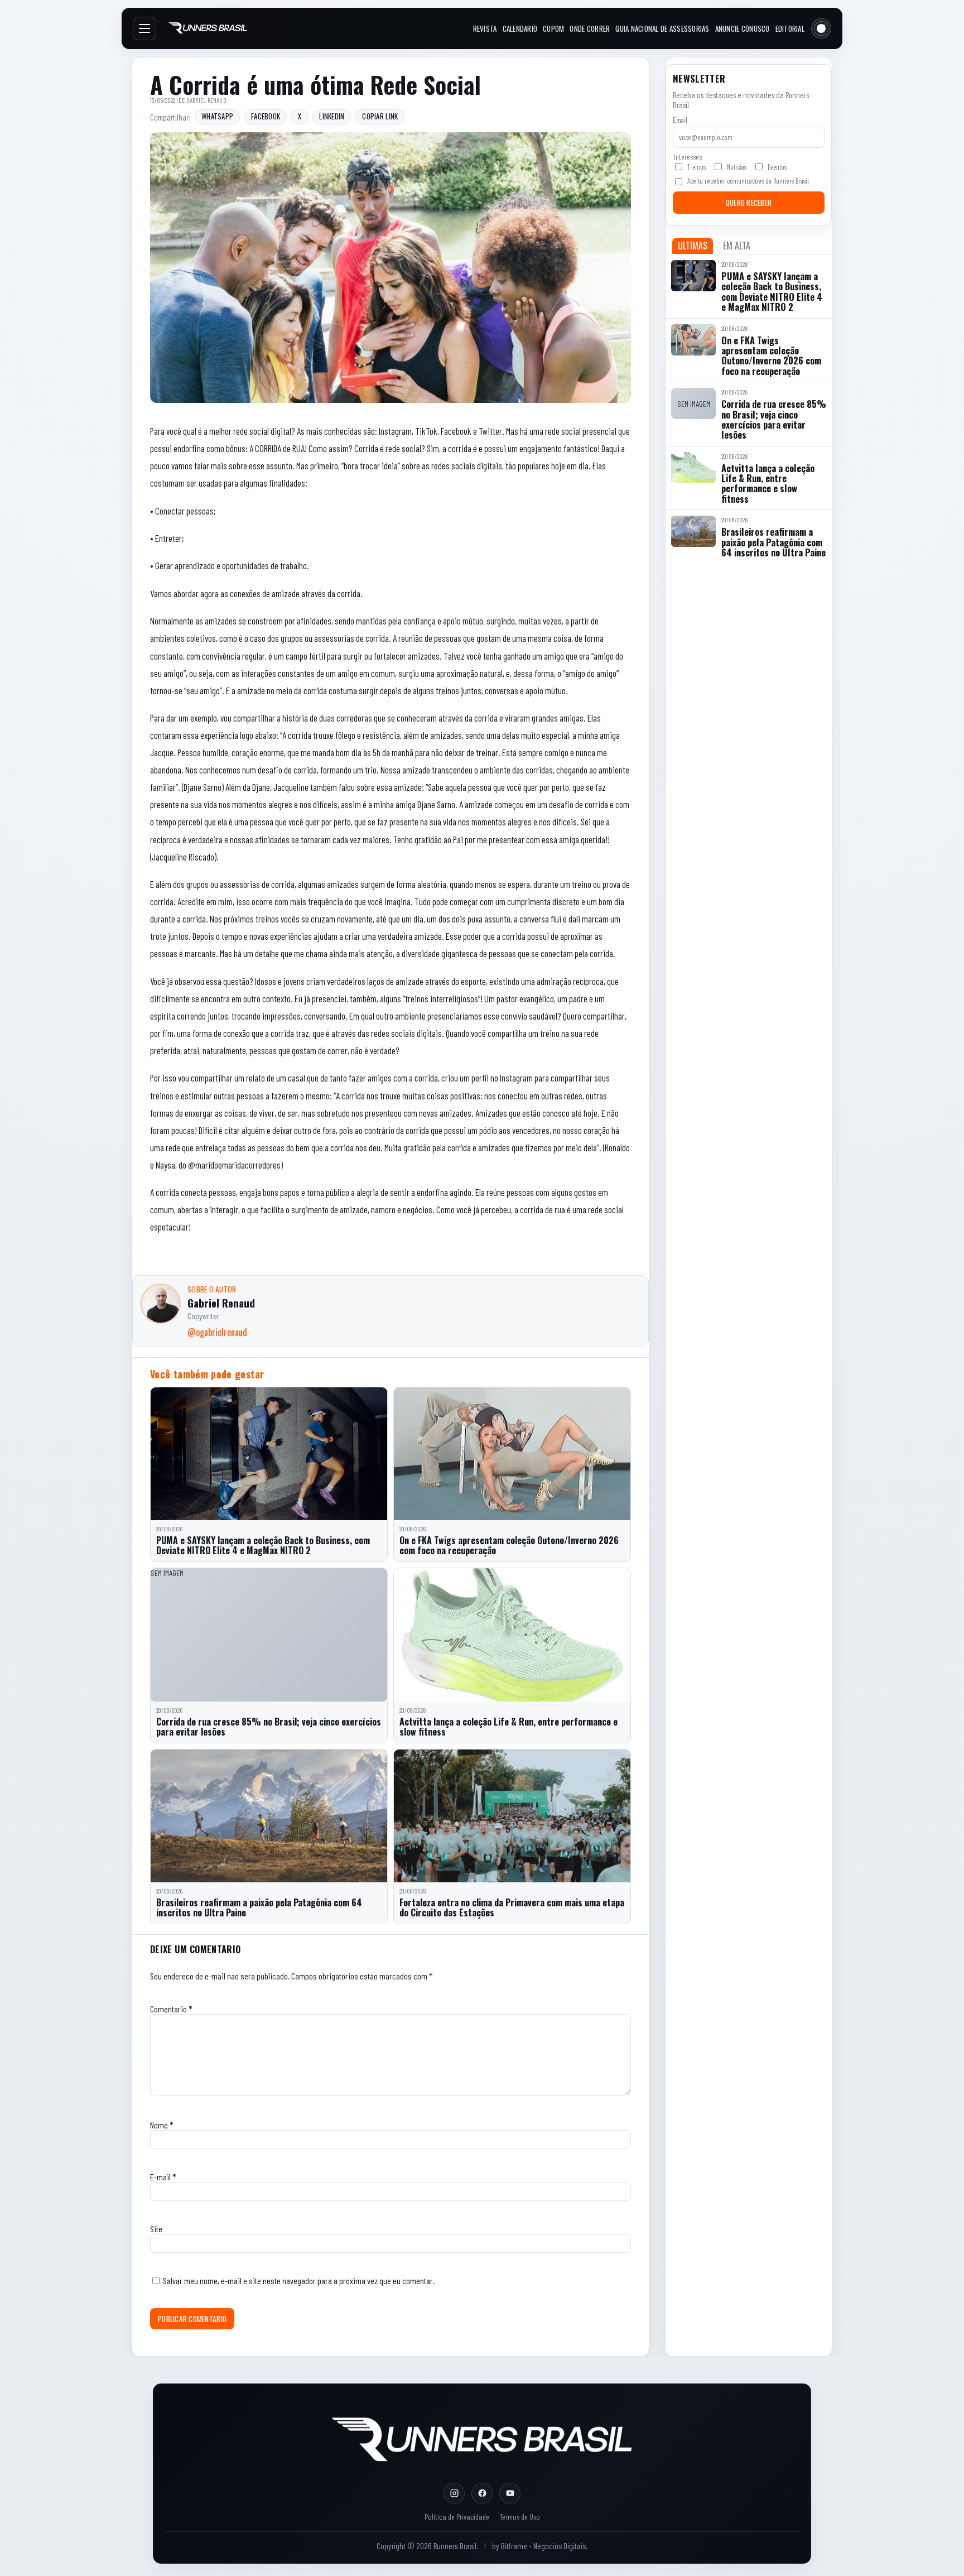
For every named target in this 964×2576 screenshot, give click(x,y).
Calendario (520, 28)
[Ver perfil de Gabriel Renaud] (161, 1304)
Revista (485, 28)
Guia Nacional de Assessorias (662, 28)
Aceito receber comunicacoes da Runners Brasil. (748, 181)
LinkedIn (332, 116)
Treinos (697, 167)
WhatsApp (217, 116)
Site (156, 2229)
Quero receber (749, 203)
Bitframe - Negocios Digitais (543, 2546)
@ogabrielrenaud (217, 1332)
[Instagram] (454, 2493)
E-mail (163, 2177)
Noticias (737, 167)
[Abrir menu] (144, 28)
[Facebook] (482, 2493)
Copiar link (380, 116)
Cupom (553, 28)
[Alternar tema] (821, 28)
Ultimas (693, 246)
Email (680, 120)
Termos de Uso (520, 2517)
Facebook (266, 116)
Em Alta (737, 246)
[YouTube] (510, 2493)
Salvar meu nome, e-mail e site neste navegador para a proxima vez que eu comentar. (299, 2281)
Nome (162, 2125)
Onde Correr (590, 28)
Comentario (171, 2009)
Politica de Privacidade (457, 2517)
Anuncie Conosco (743, 28)
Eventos (777, 167)
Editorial (790, 28)
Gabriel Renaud (206, 100)
